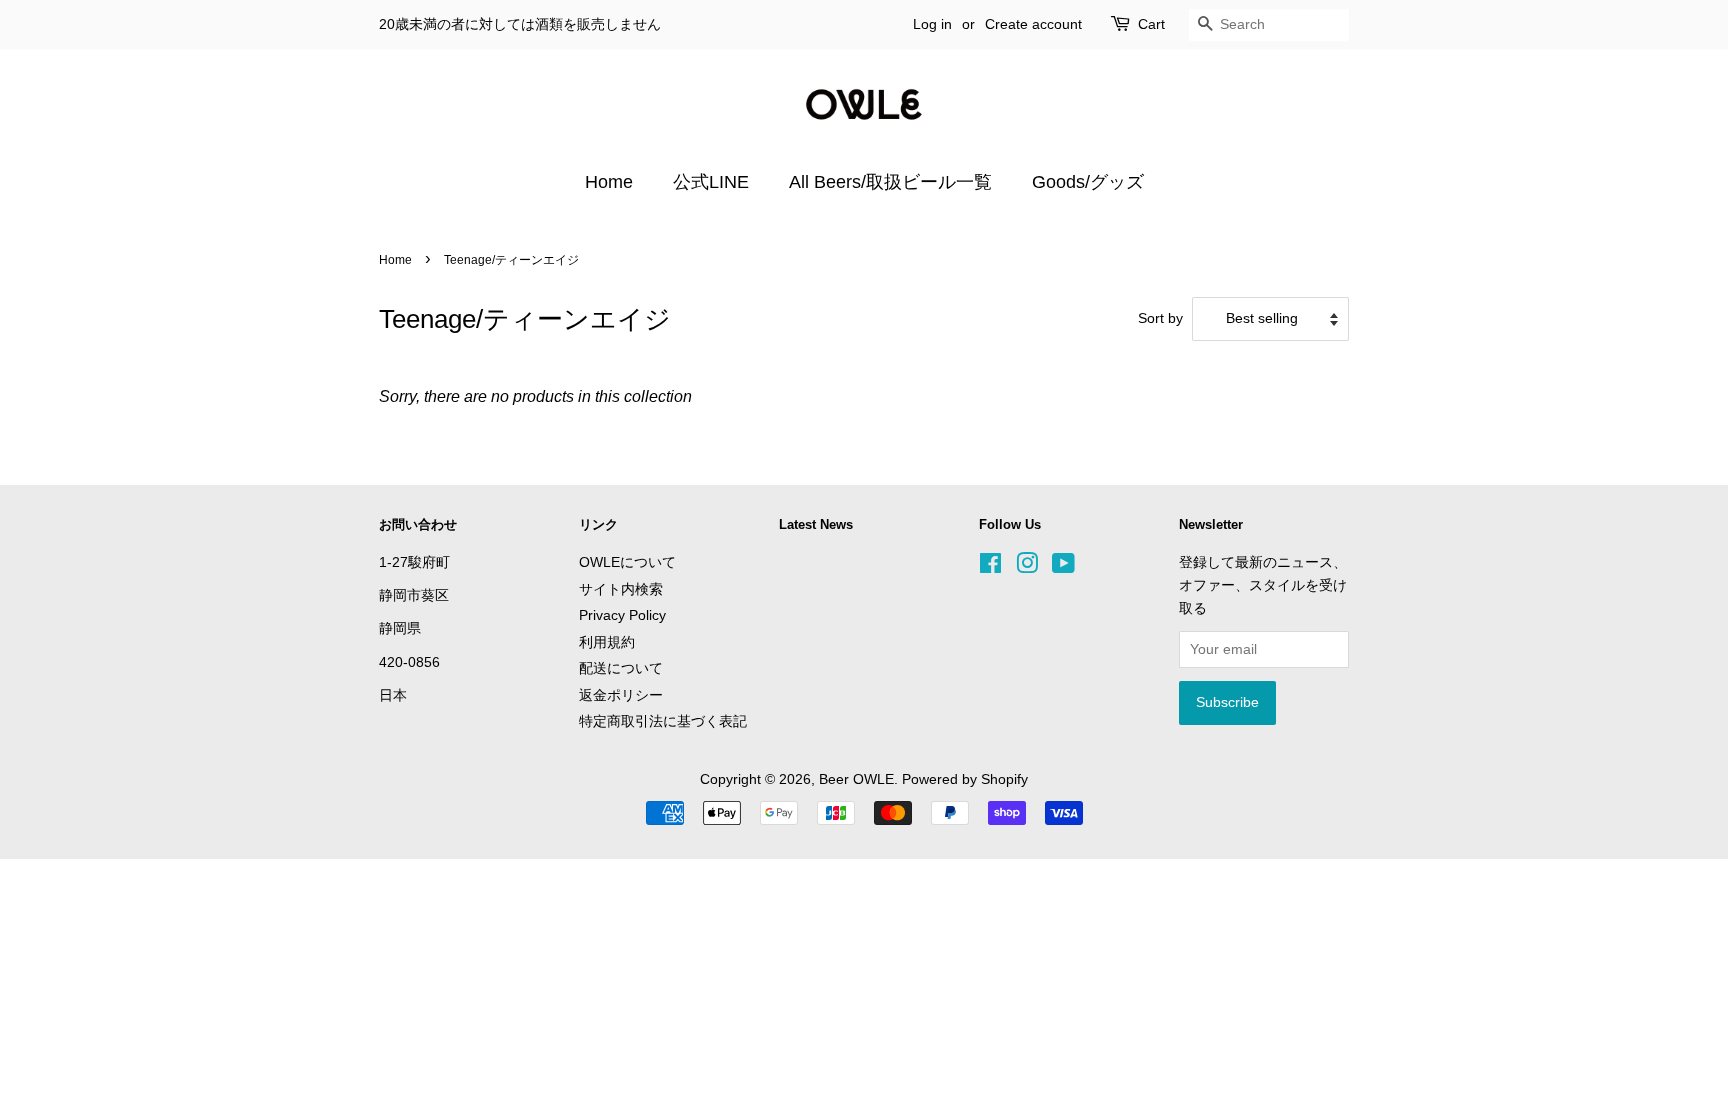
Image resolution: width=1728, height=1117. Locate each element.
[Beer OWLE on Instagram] (1027, 567)
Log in (932, 24)
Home (609, 182)
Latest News (816, 524)
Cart (1151, 24)
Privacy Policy (622, 615)
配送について (621, 668)
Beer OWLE (856, 779)
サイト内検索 (621, 589)
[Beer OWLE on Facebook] (990, 567)
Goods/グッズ (1088, 182)
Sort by (1160, 318)
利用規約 (607, 642)
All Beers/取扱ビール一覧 (890, 182)
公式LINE (711, 182)
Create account (1033, 24)
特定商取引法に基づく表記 (663, 721)
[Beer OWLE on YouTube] (1063, 567)
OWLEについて (627, 562)
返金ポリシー (621, 695)
